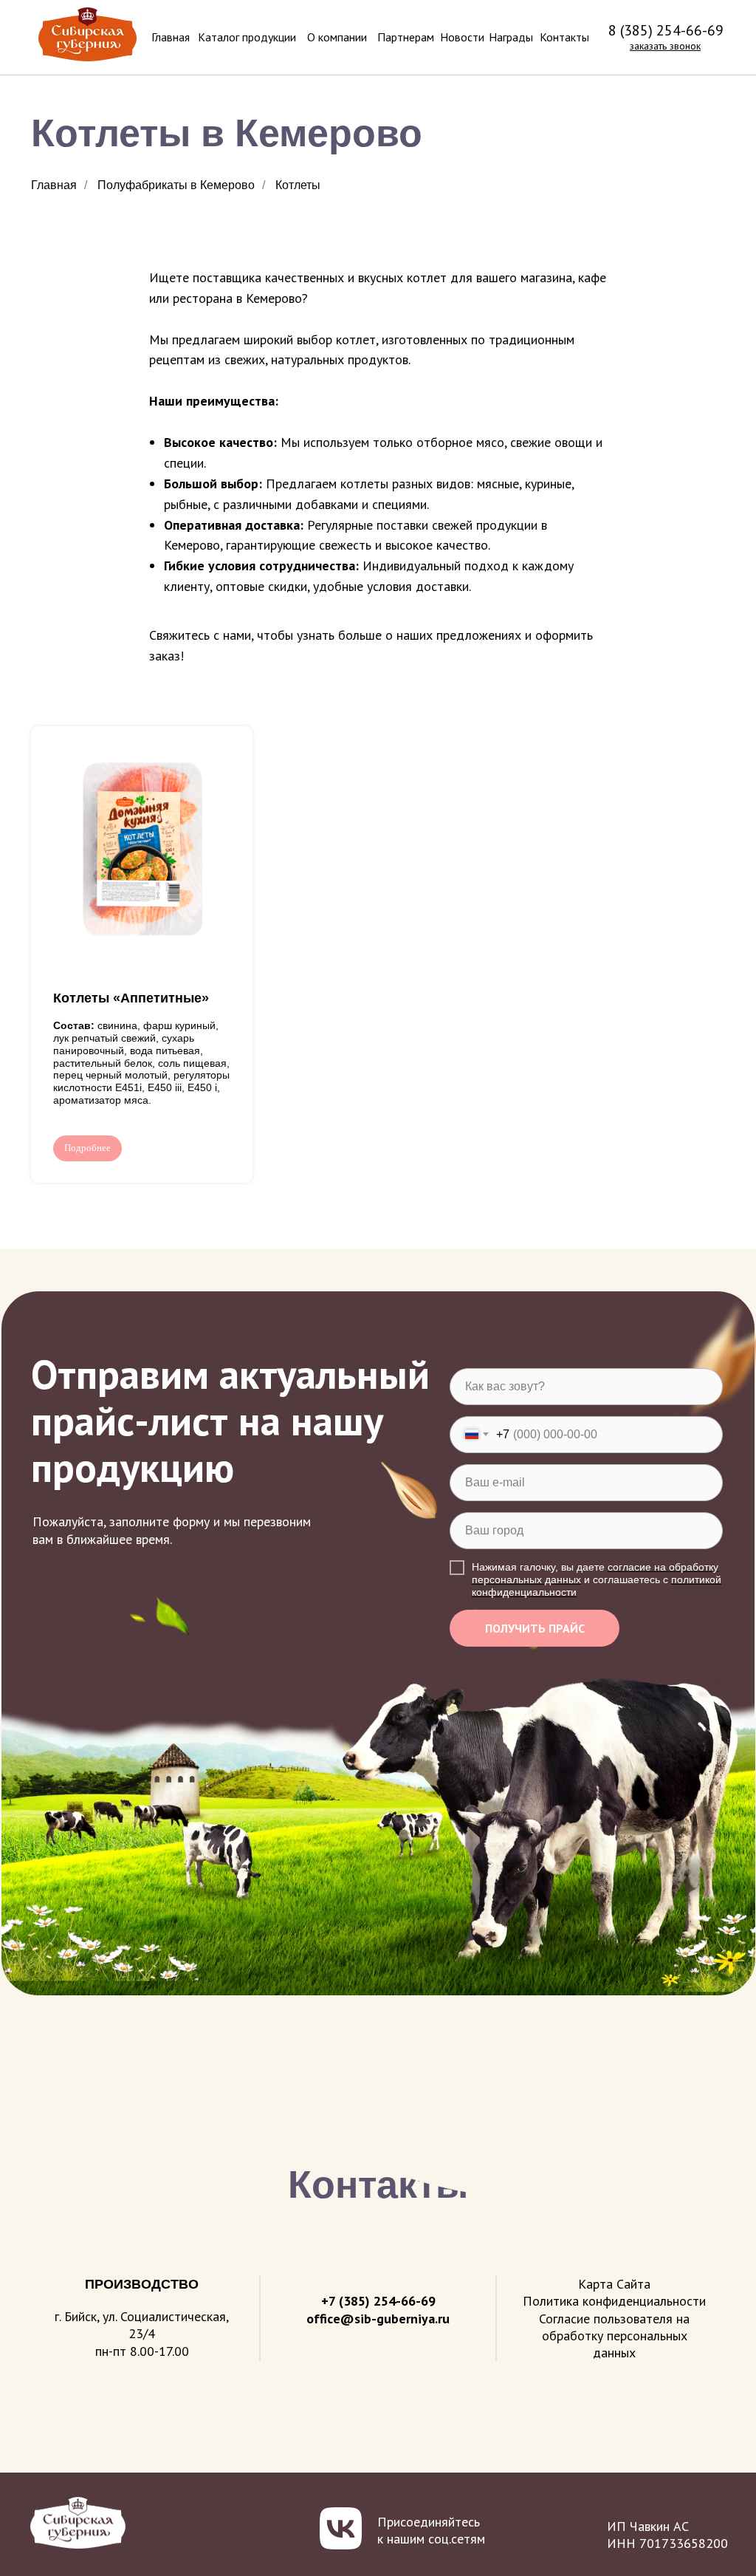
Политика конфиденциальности (614, 2301)
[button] (665, 46)
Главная (54, 185)
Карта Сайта (614, 2284)
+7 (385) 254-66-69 (378, 2301)
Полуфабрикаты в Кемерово (176, 185)
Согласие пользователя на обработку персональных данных (614, 2336)
